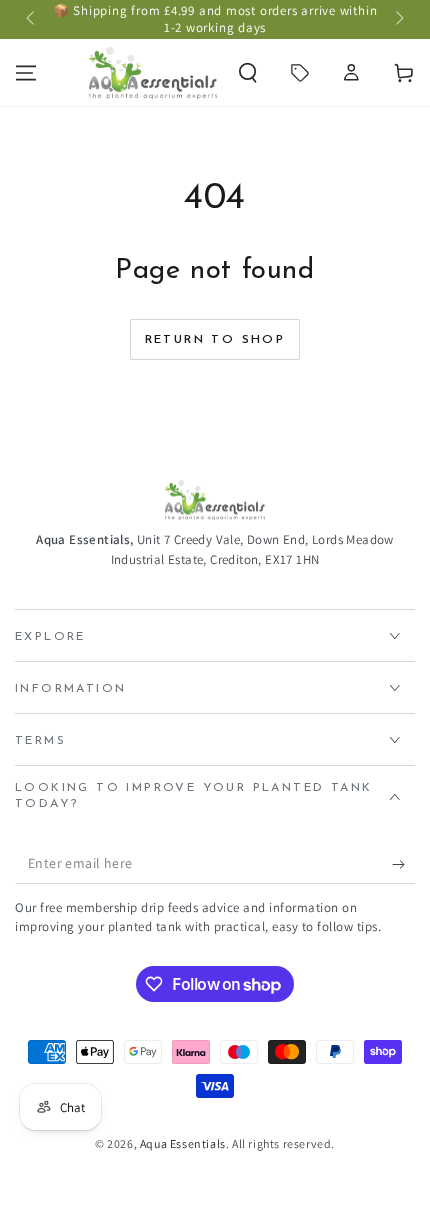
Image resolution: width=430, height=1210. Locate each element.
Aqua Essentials (183, 1143)
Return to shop (215, 340)
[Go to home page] (153, 73)
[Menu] (26, 73)
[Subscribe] (403, 864)
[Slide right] (398, 20)
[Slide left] (32, 20)
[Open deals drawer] (300, 73)
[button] (248, 73)
